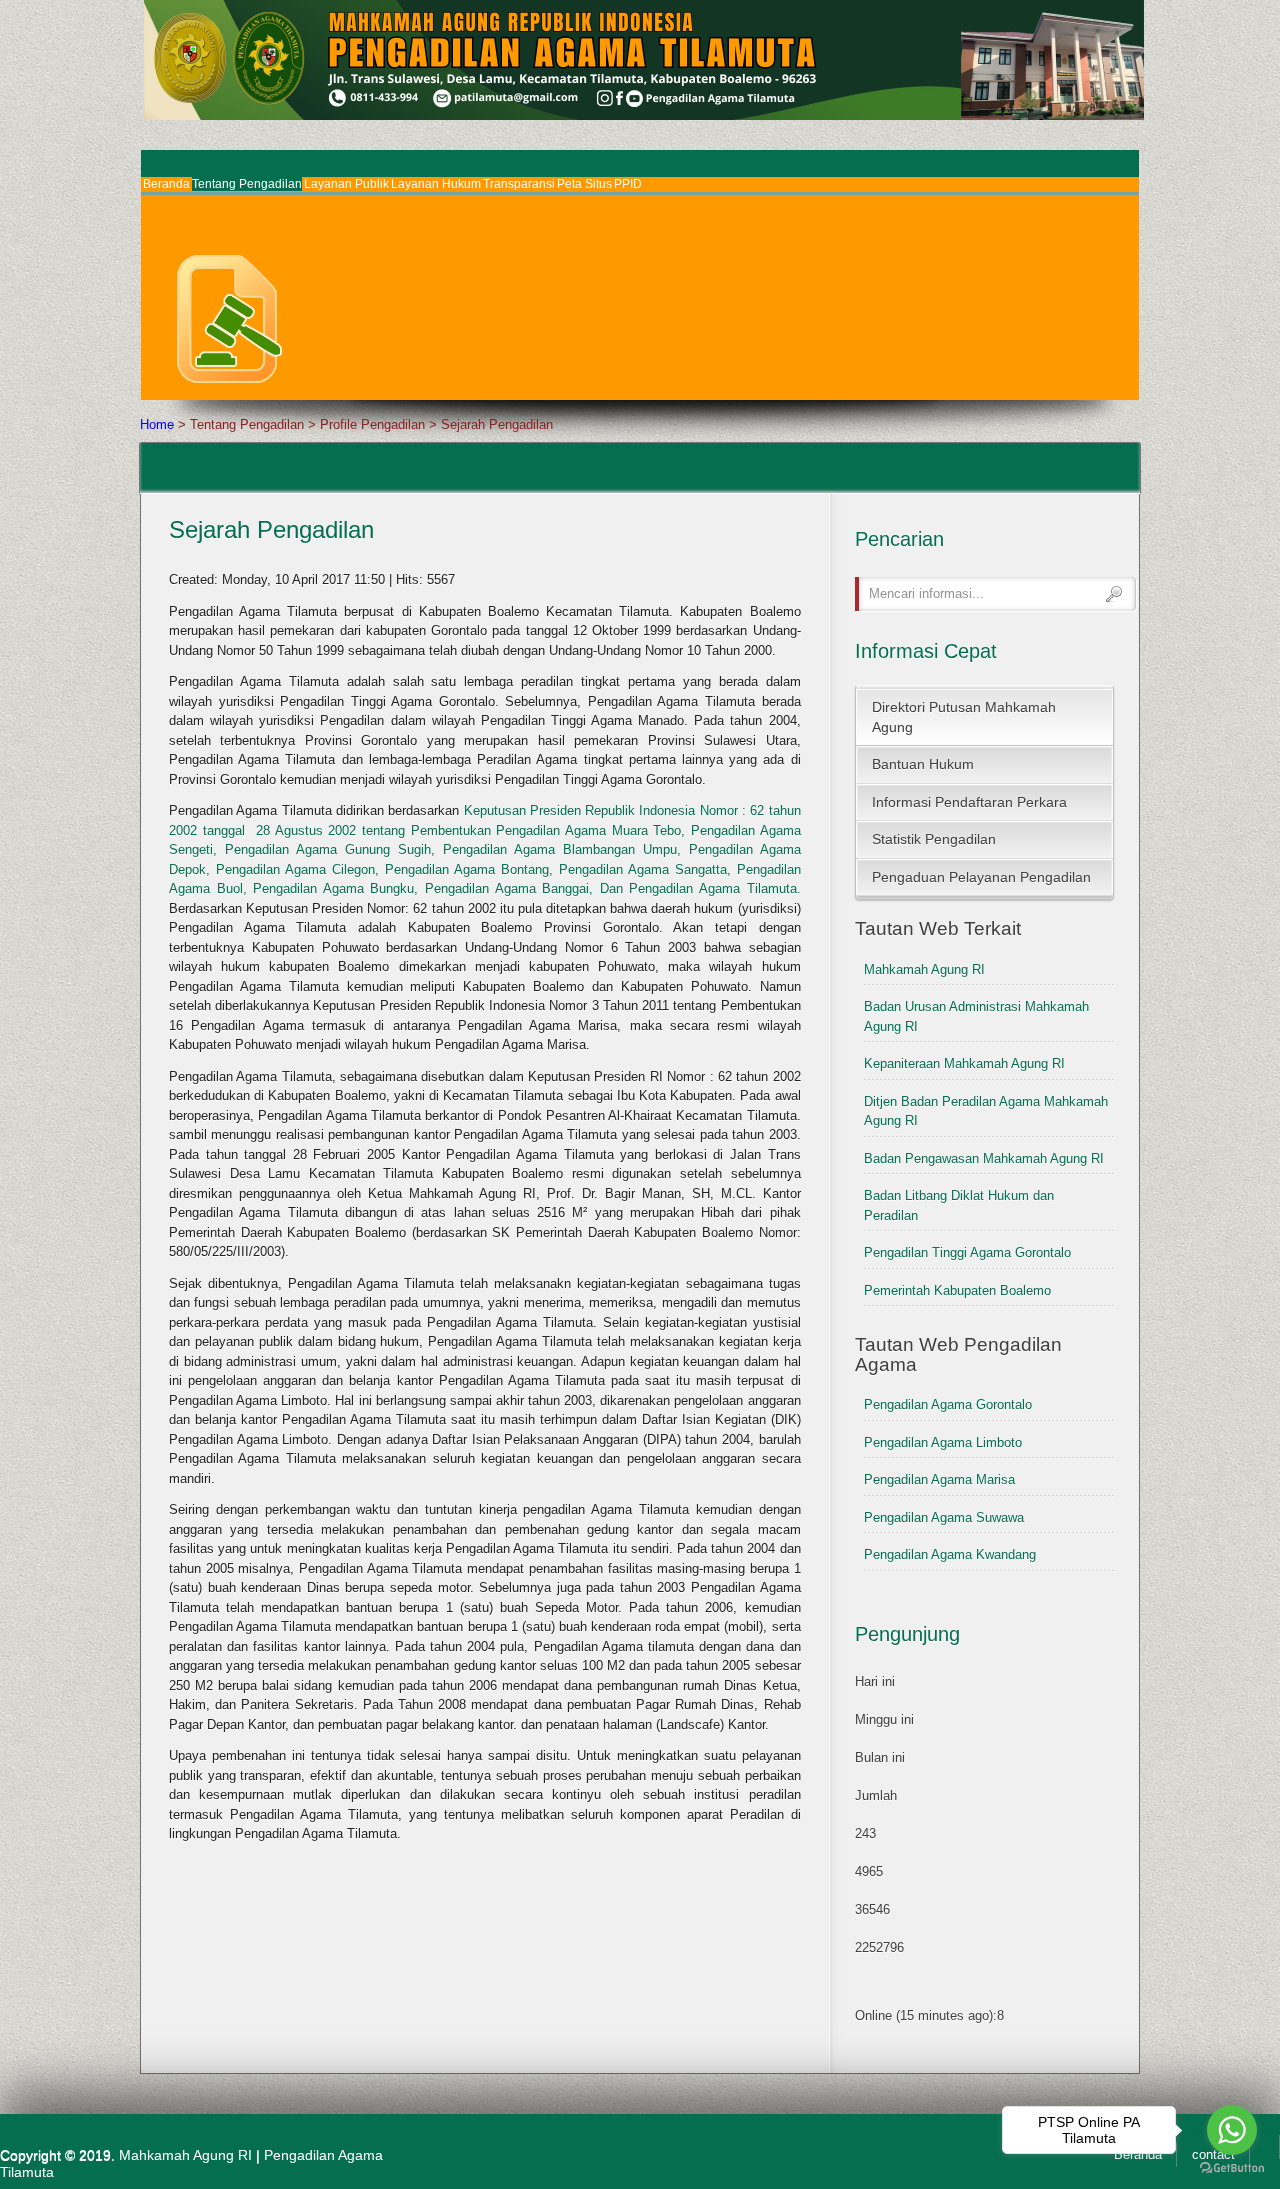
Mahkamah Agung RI (924, 969)
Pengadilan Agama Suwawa (944, 1517)
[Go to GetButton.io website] (1232, 2168)
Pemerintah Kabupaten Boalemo (957, 1290)
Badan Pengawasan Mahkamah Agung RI (984, 1158)
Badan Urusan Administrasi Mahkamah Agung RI (976, 1016)
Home (157, 424)
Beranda (166, 184)
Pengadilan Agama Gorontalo (948, 1404)
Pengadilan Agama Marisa (939, 1479)
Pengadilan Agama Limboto (943, 1442)
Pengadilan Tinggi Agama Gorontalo (967, 1252)
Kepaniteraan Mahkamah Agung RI (964, 1063)
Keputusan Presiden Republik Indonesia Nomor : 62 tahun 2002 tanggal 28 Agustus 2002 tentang (485, 849)
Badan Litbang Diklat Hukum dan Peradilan (959, 1205)
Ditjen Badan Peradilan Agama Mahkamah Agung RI (986, 1111)
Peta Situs (584, 184)
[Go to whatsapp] (1232, 2130)
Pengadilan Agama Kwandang (950, 1554)
